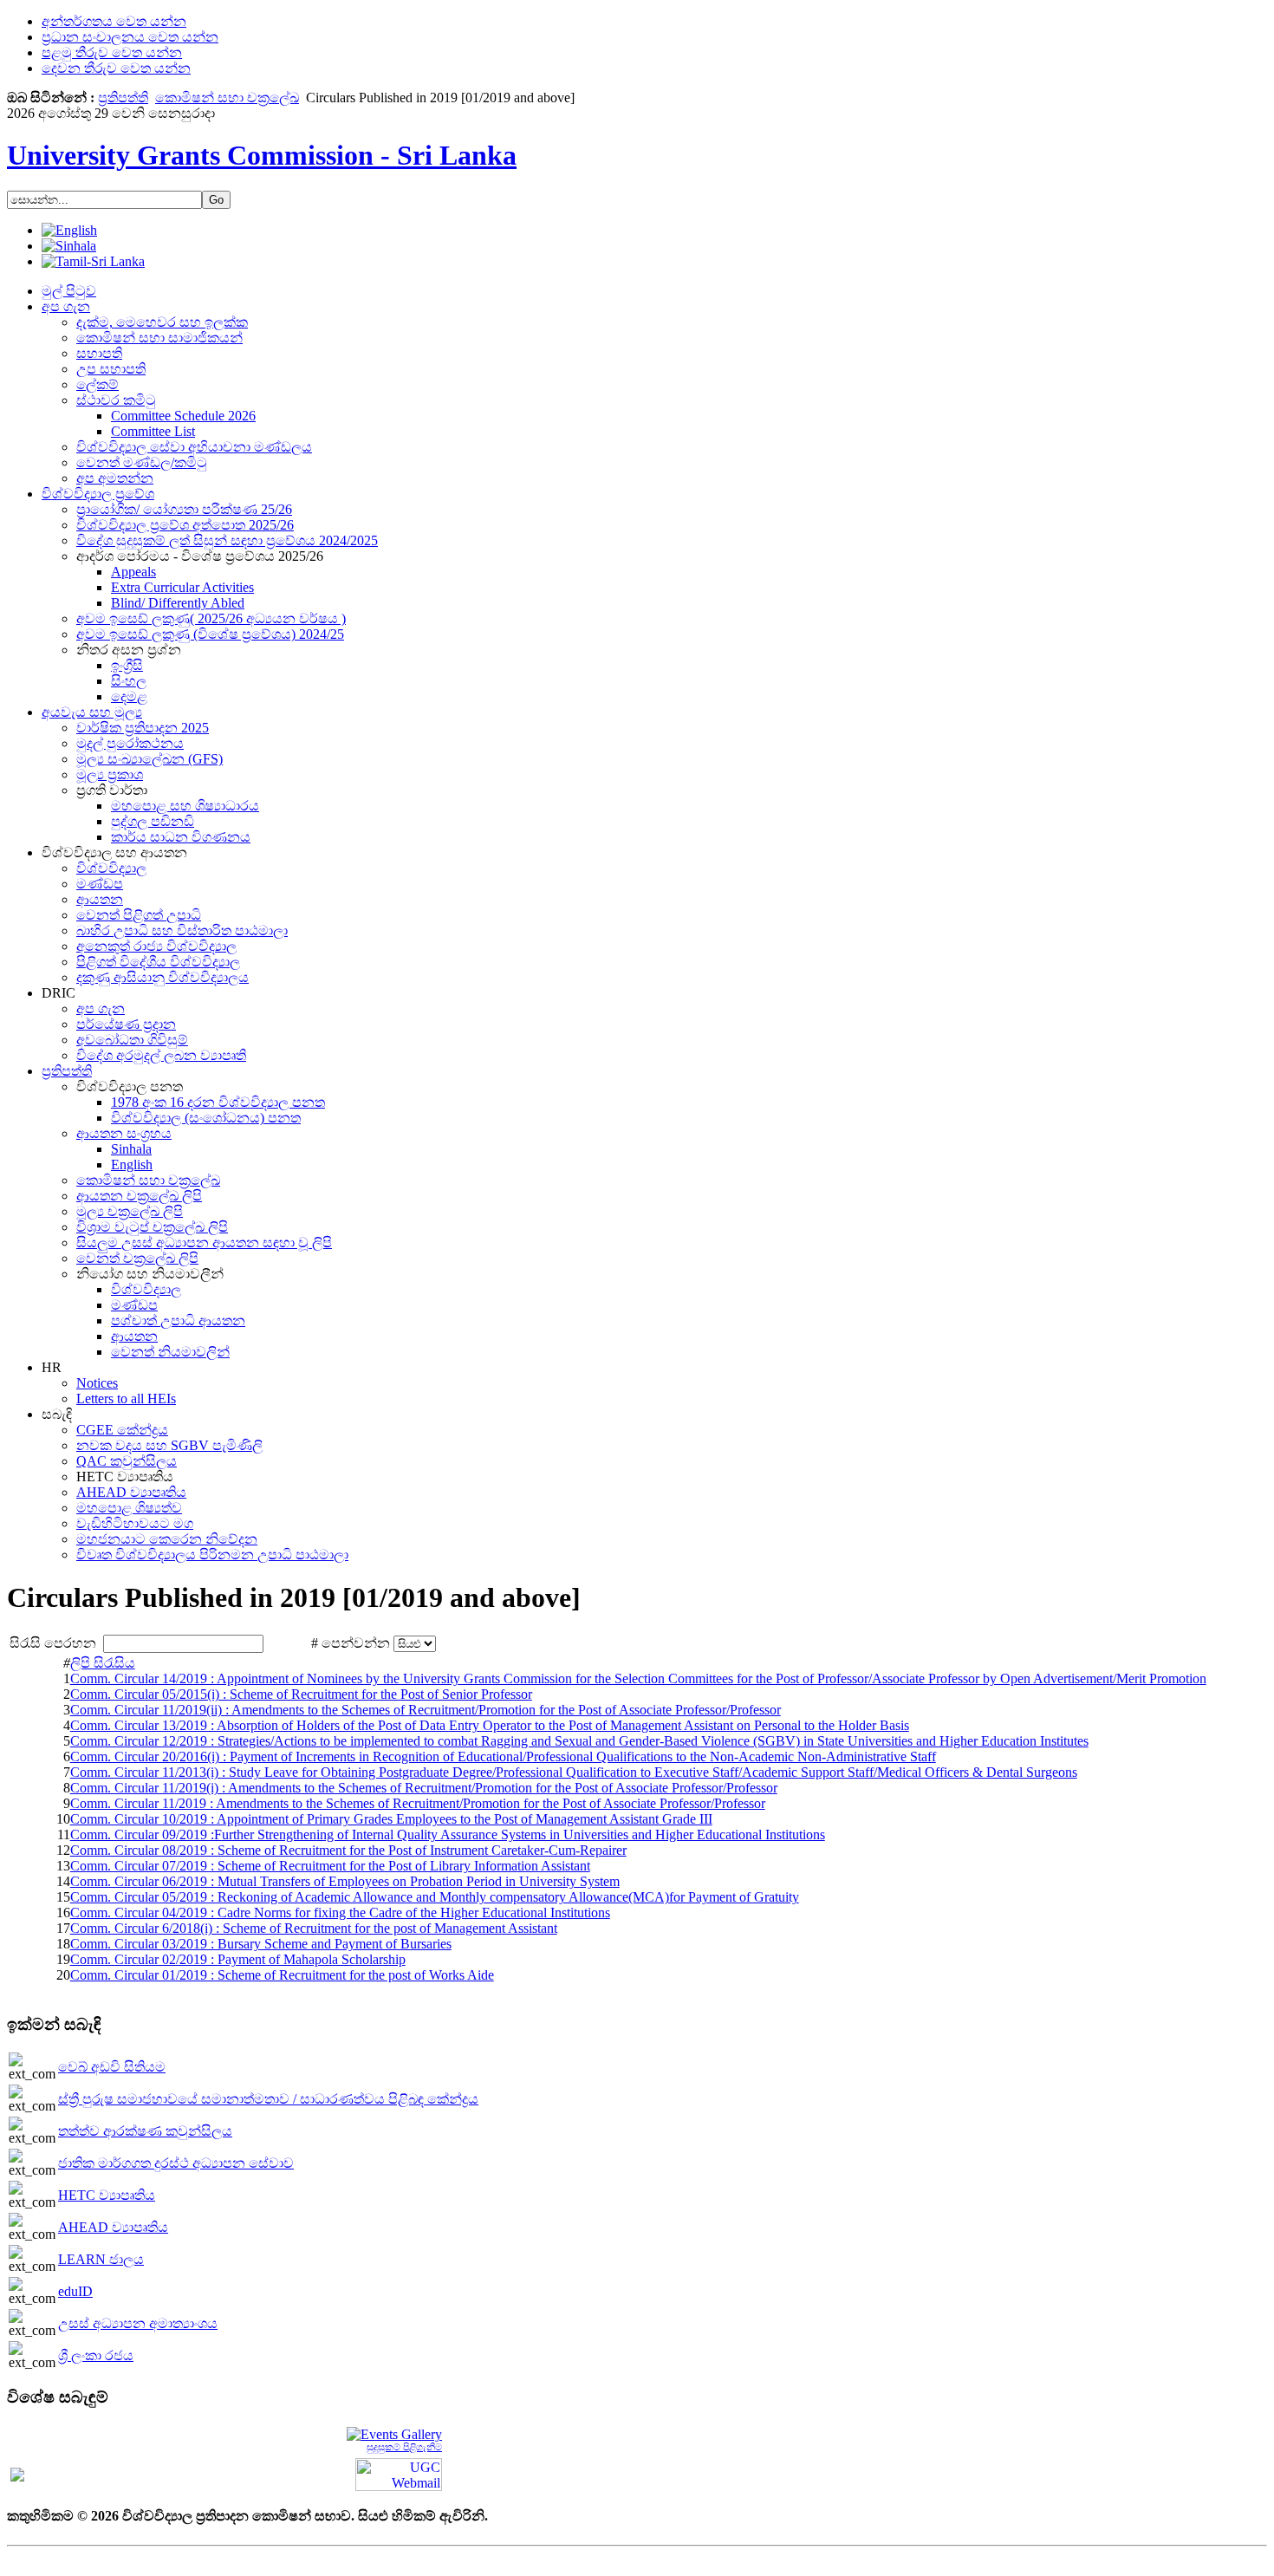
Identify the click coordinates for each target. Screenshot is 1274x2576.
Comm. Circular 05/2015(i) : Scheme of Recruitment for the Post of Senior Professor (301, 1694)
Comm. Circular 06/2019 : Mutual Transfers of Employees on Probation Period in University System (345, 1881)
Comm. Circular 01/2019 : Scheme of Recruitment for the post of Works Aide (282, 1975)
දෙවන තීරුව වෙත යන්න (116, 68)
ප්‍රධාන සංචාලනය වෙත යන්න (130, 37)
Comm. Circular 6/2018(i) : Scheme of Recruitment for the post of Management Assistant (314, 1928)
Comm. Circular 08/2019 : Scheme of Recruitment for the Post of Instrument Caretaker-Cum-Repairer (348, 1850)
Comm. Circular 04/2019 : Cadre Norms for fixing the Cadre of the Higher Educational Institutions (340, 1912)
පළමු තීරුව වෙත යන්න (112, 52)
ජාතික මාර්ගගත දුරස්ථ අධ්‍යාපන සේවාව (176, 2163)
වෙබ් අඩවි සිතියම (112, 2067)
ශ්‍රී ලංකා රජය (96, 2355)
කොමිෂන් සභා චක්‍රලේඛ (227, 98)
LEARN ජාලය (101, 2259)
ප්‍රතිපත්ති (123, 98)
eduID (75, 2291)
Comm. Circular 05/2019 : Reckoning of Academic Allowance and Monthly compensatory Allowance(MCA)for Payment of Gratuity (435, 1897)
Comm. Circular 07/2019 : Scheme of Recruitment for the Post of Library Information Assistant (330, 1866)
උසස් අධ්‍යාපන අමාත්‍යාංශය (138, 2323)
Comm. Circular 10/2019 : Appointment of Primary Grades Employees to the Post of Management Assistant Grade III (391, 1819)
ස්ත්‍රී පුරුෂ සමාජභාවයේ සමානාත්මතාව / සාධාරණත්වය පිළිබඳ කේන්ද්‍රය (268, 2099)
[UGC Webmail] (399, 2473)
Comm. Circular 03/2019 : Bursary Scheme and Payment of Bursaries (261, 1944)
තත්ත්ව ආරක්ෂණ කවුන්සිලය (145, 2131)
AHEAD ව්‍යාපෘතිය (113, 2227)
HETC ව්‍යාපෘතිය (107, 2195)
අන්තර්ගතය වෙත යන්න (114, 21)
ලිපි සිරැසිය (103, 1663)
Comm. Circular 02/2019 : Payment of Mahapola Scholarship (238, 1959)
